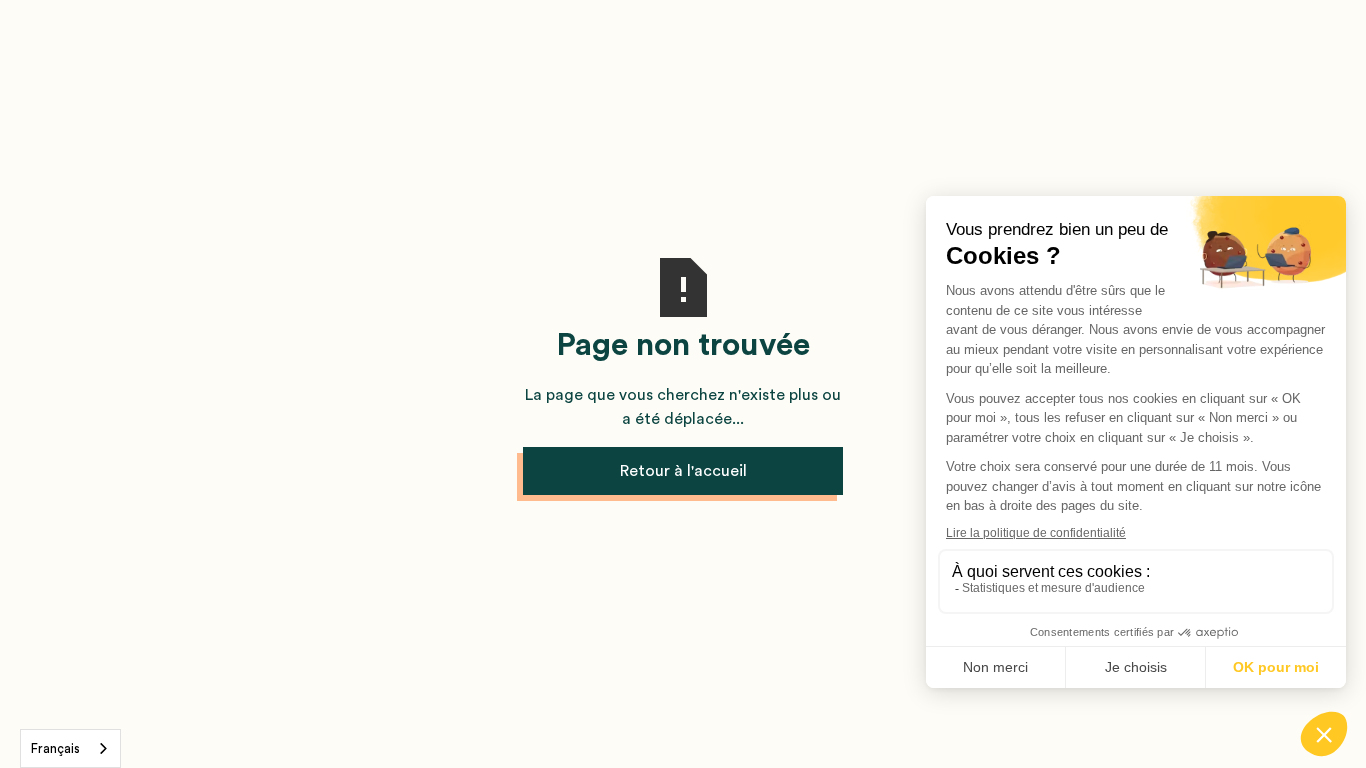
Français (55, 748)
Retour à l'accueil (683, 471)
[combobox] (70, 748)
